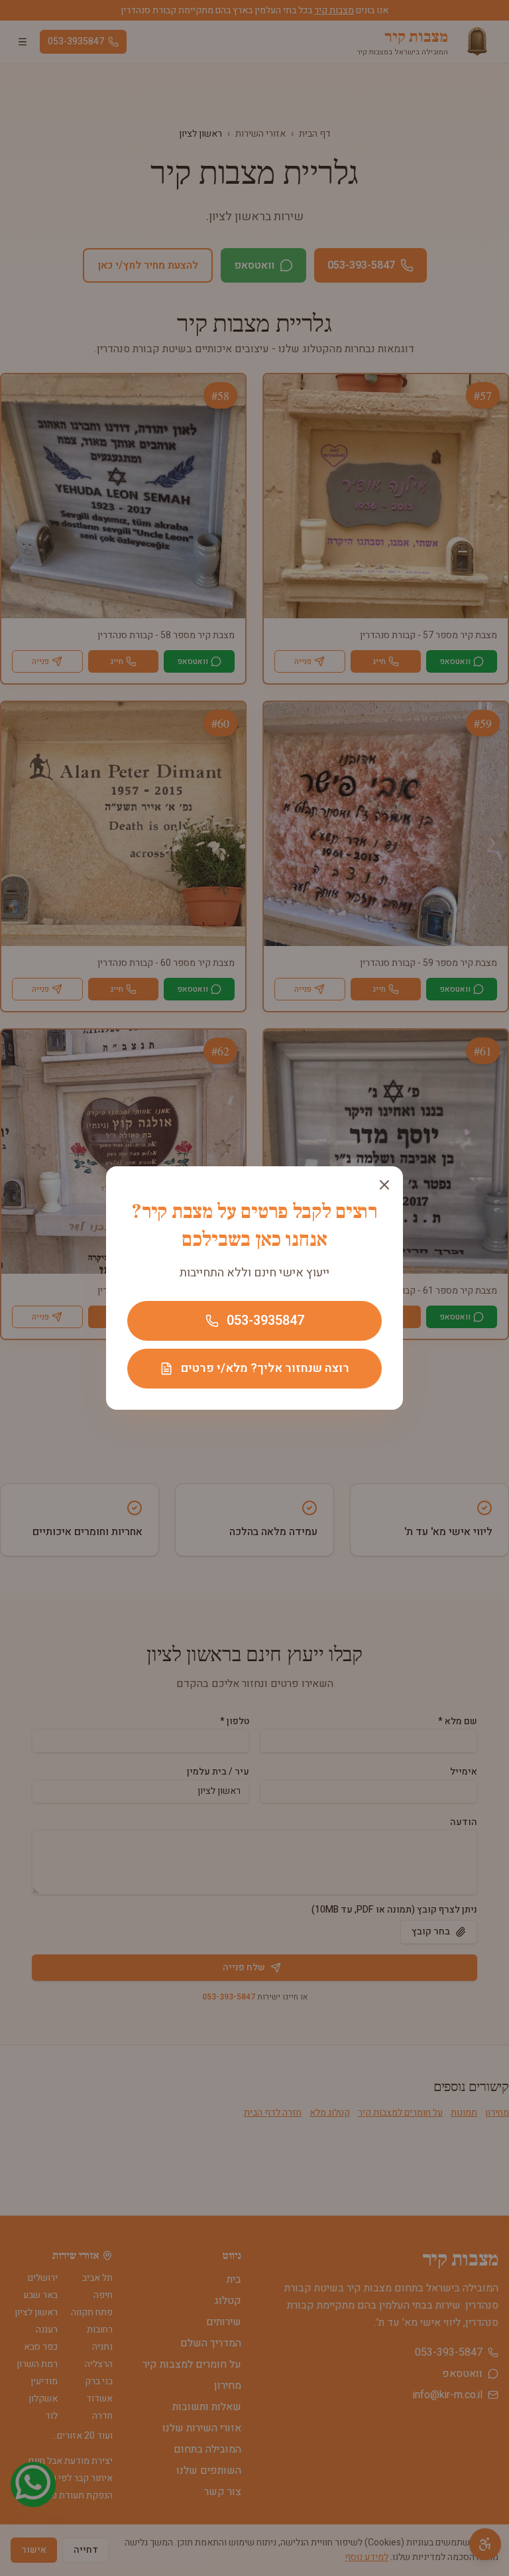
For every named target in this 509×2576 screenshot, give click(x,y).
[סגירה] (384, 1185)
